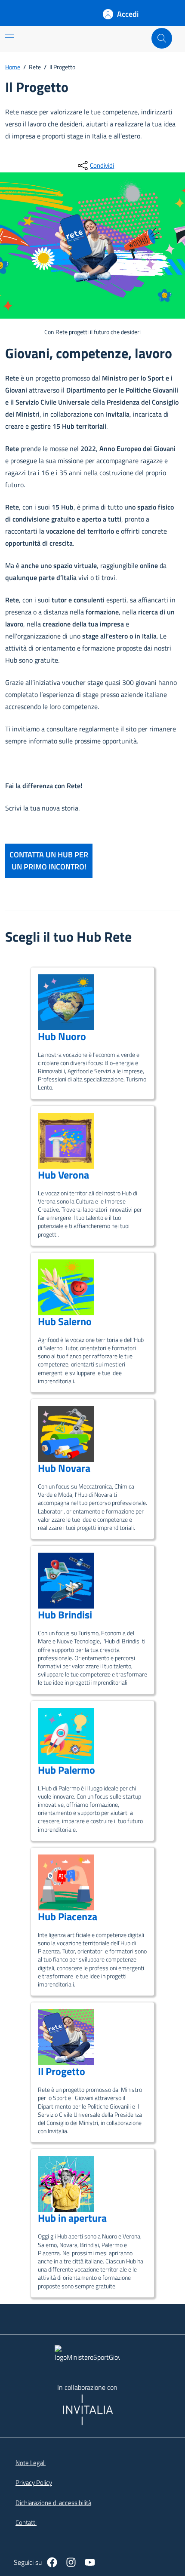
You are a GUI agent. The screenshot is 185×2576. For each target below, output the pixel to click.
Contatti (26, 2523)
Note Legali (31, 2463)
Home (13, 67)
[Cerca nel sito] (162, 38)
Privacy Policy (34, 2483)
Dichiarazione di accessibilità (53, 2503)
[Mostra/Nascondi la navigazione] (9, 35)
